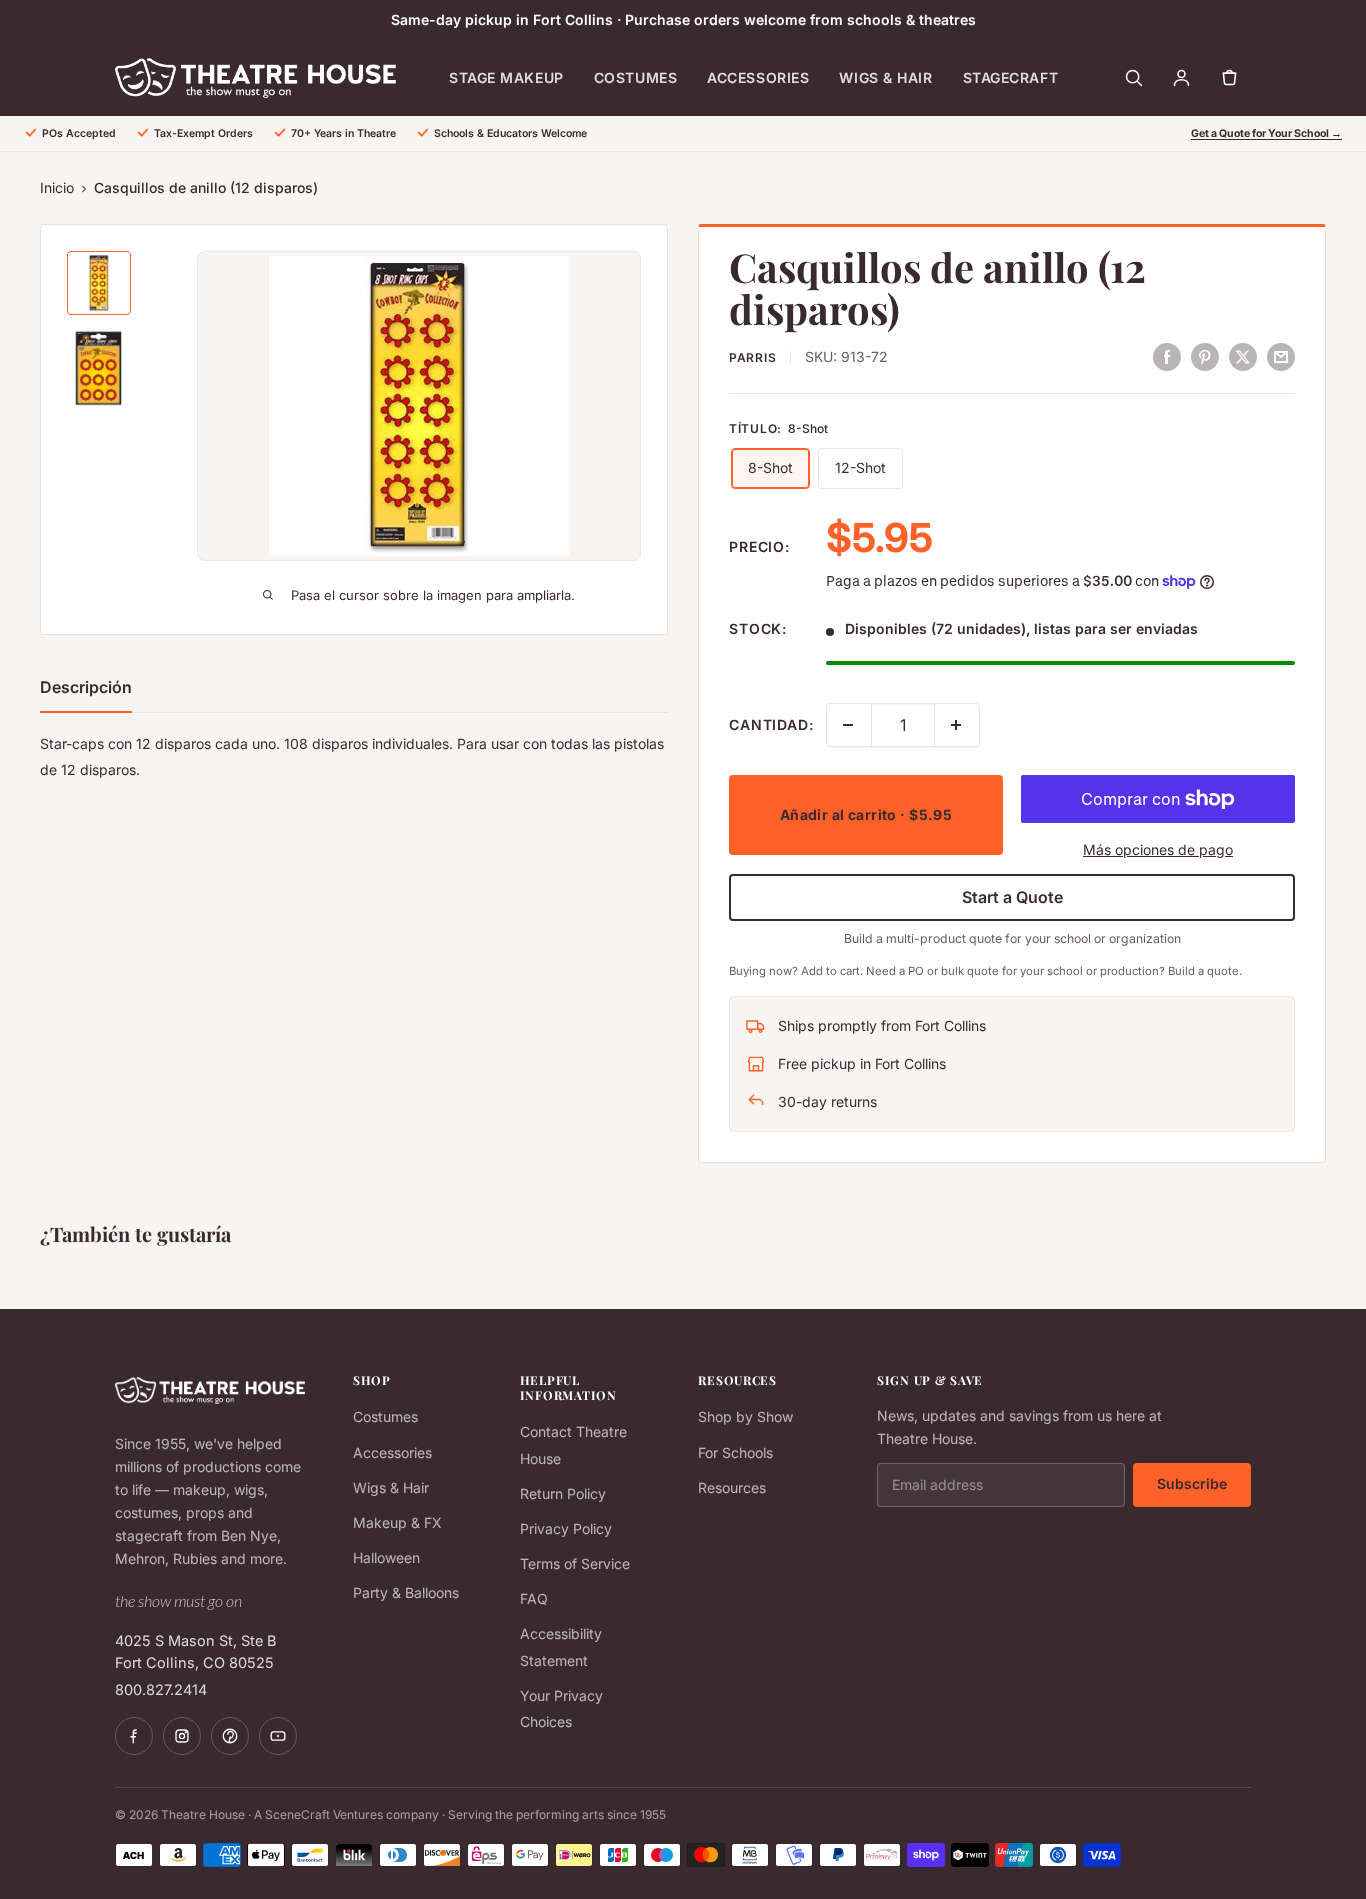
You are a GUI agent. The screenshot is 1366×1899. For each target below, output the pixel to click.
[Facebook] (134, 1736)
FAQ (534, 1598)
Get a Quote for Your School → (1266, 133)
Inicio (57, 187)
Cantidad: (771, 724)
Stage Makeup (506, 77)
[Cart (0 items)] (1229, 78)
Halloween (386, 1557)
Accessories (758, 77)
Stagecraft (1011, 77)
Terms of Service (575, 1563)
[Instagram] (182, 1736)
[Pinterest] (230, 1736)
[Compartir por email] (1281, 356)
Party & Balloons (406, 1592)
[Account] (1181, 78)
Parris (752, 357)
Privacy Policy (566, 1528)
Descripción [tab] (86, 687)
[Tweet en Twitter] (1243, 356)
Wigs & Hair (885, 77)
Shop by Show (745, 1416)
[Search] (1133, 78)
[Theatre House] (255, 78)
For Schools (735, 1452)
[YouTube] (278, 1736)
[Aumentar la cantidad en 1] (957, 725)
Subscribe (1192, 1483)
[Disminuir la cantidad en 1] (849, 725)
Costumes (635, 77)
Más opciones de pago (1158, 849)
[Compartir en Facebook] (1167, 356)
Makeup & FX (397, 1522)
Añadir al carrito (866, 814)
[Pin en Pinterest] (1205, 356)
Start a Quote (1012, 897)
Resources (732, 1487)
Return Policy (563, 1493)
